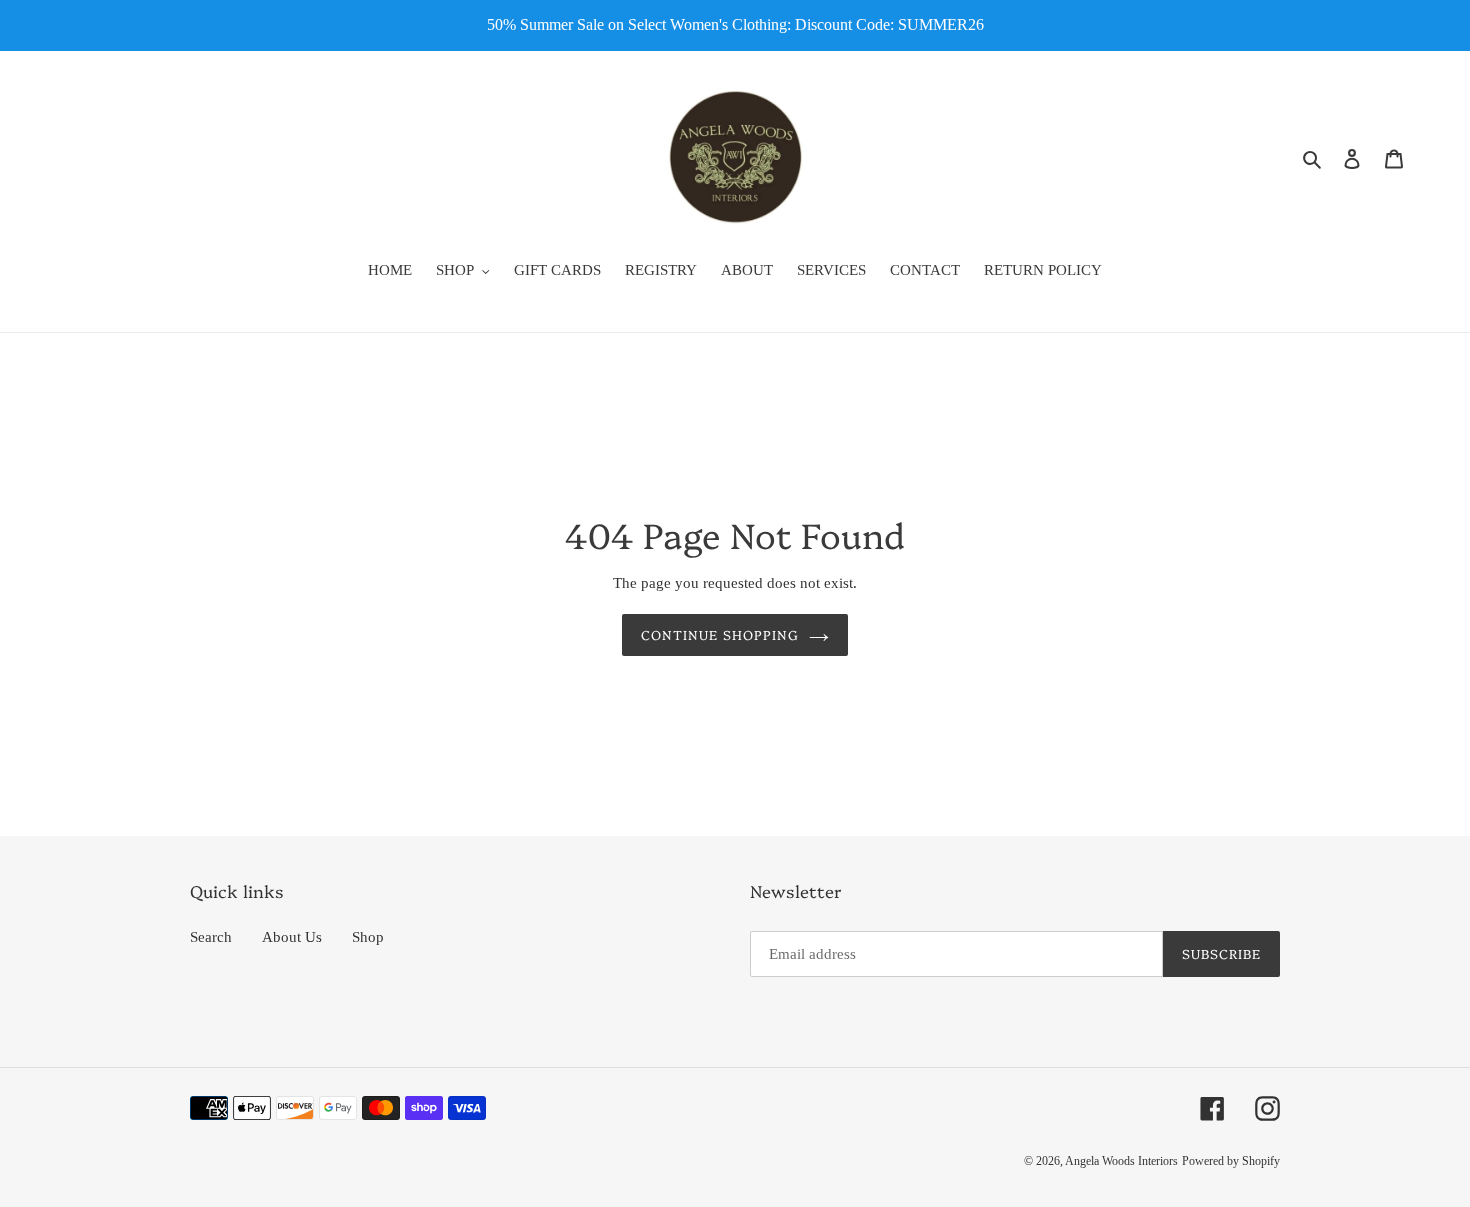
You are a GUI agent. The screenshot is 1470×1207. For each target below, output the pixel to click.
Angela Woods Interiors (1121, 1161)
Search (211, 937)
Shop (368, 937)
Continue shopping (720, 634)
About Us (292, 937)
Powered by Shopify (1231, 1161)
